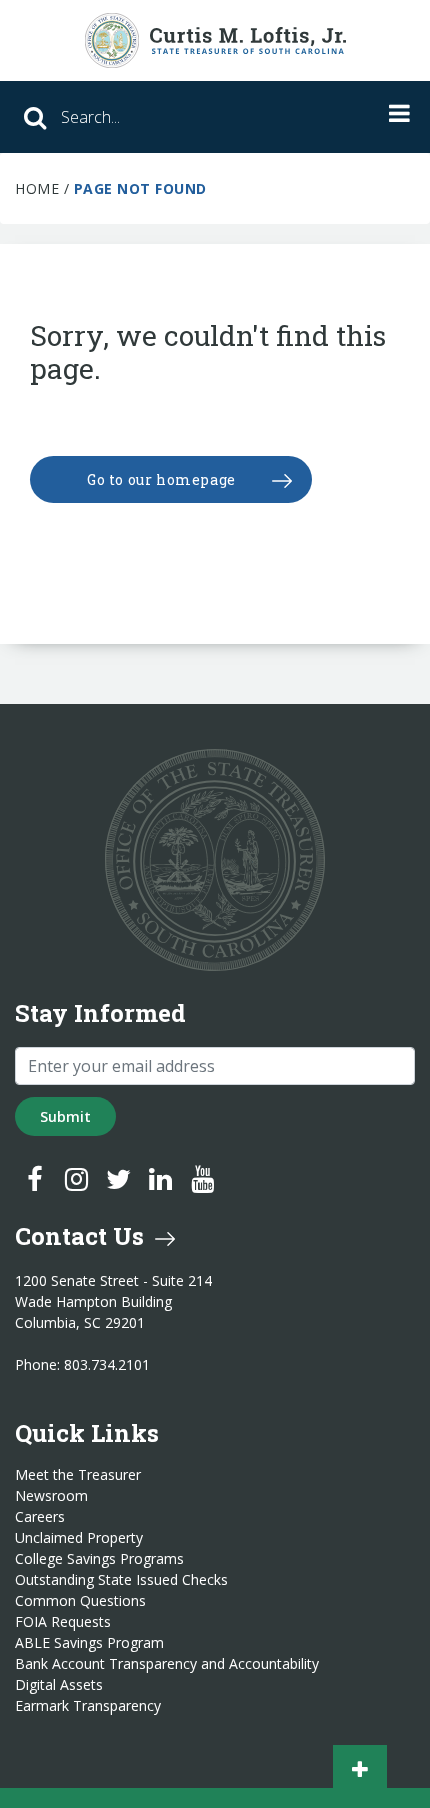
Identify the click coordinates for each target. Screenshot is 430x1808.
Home (37, 188)
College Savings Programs (99, 1559)
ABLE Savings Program (89, 1643)
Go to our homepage (161, 479)
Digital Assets (59, 1685)
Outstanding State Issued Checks (121, 1580)
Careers (40, 1517)
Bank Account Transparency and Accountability (167, 1664)
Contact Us (82, 1236)
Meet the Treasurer (78, 1475)
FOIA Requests (63, 1622)
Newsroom (51, 1496)
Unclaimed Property (79, 1538)
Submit (65, 1116)
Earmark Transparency (88, 1706)
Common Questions (80, 1601)
